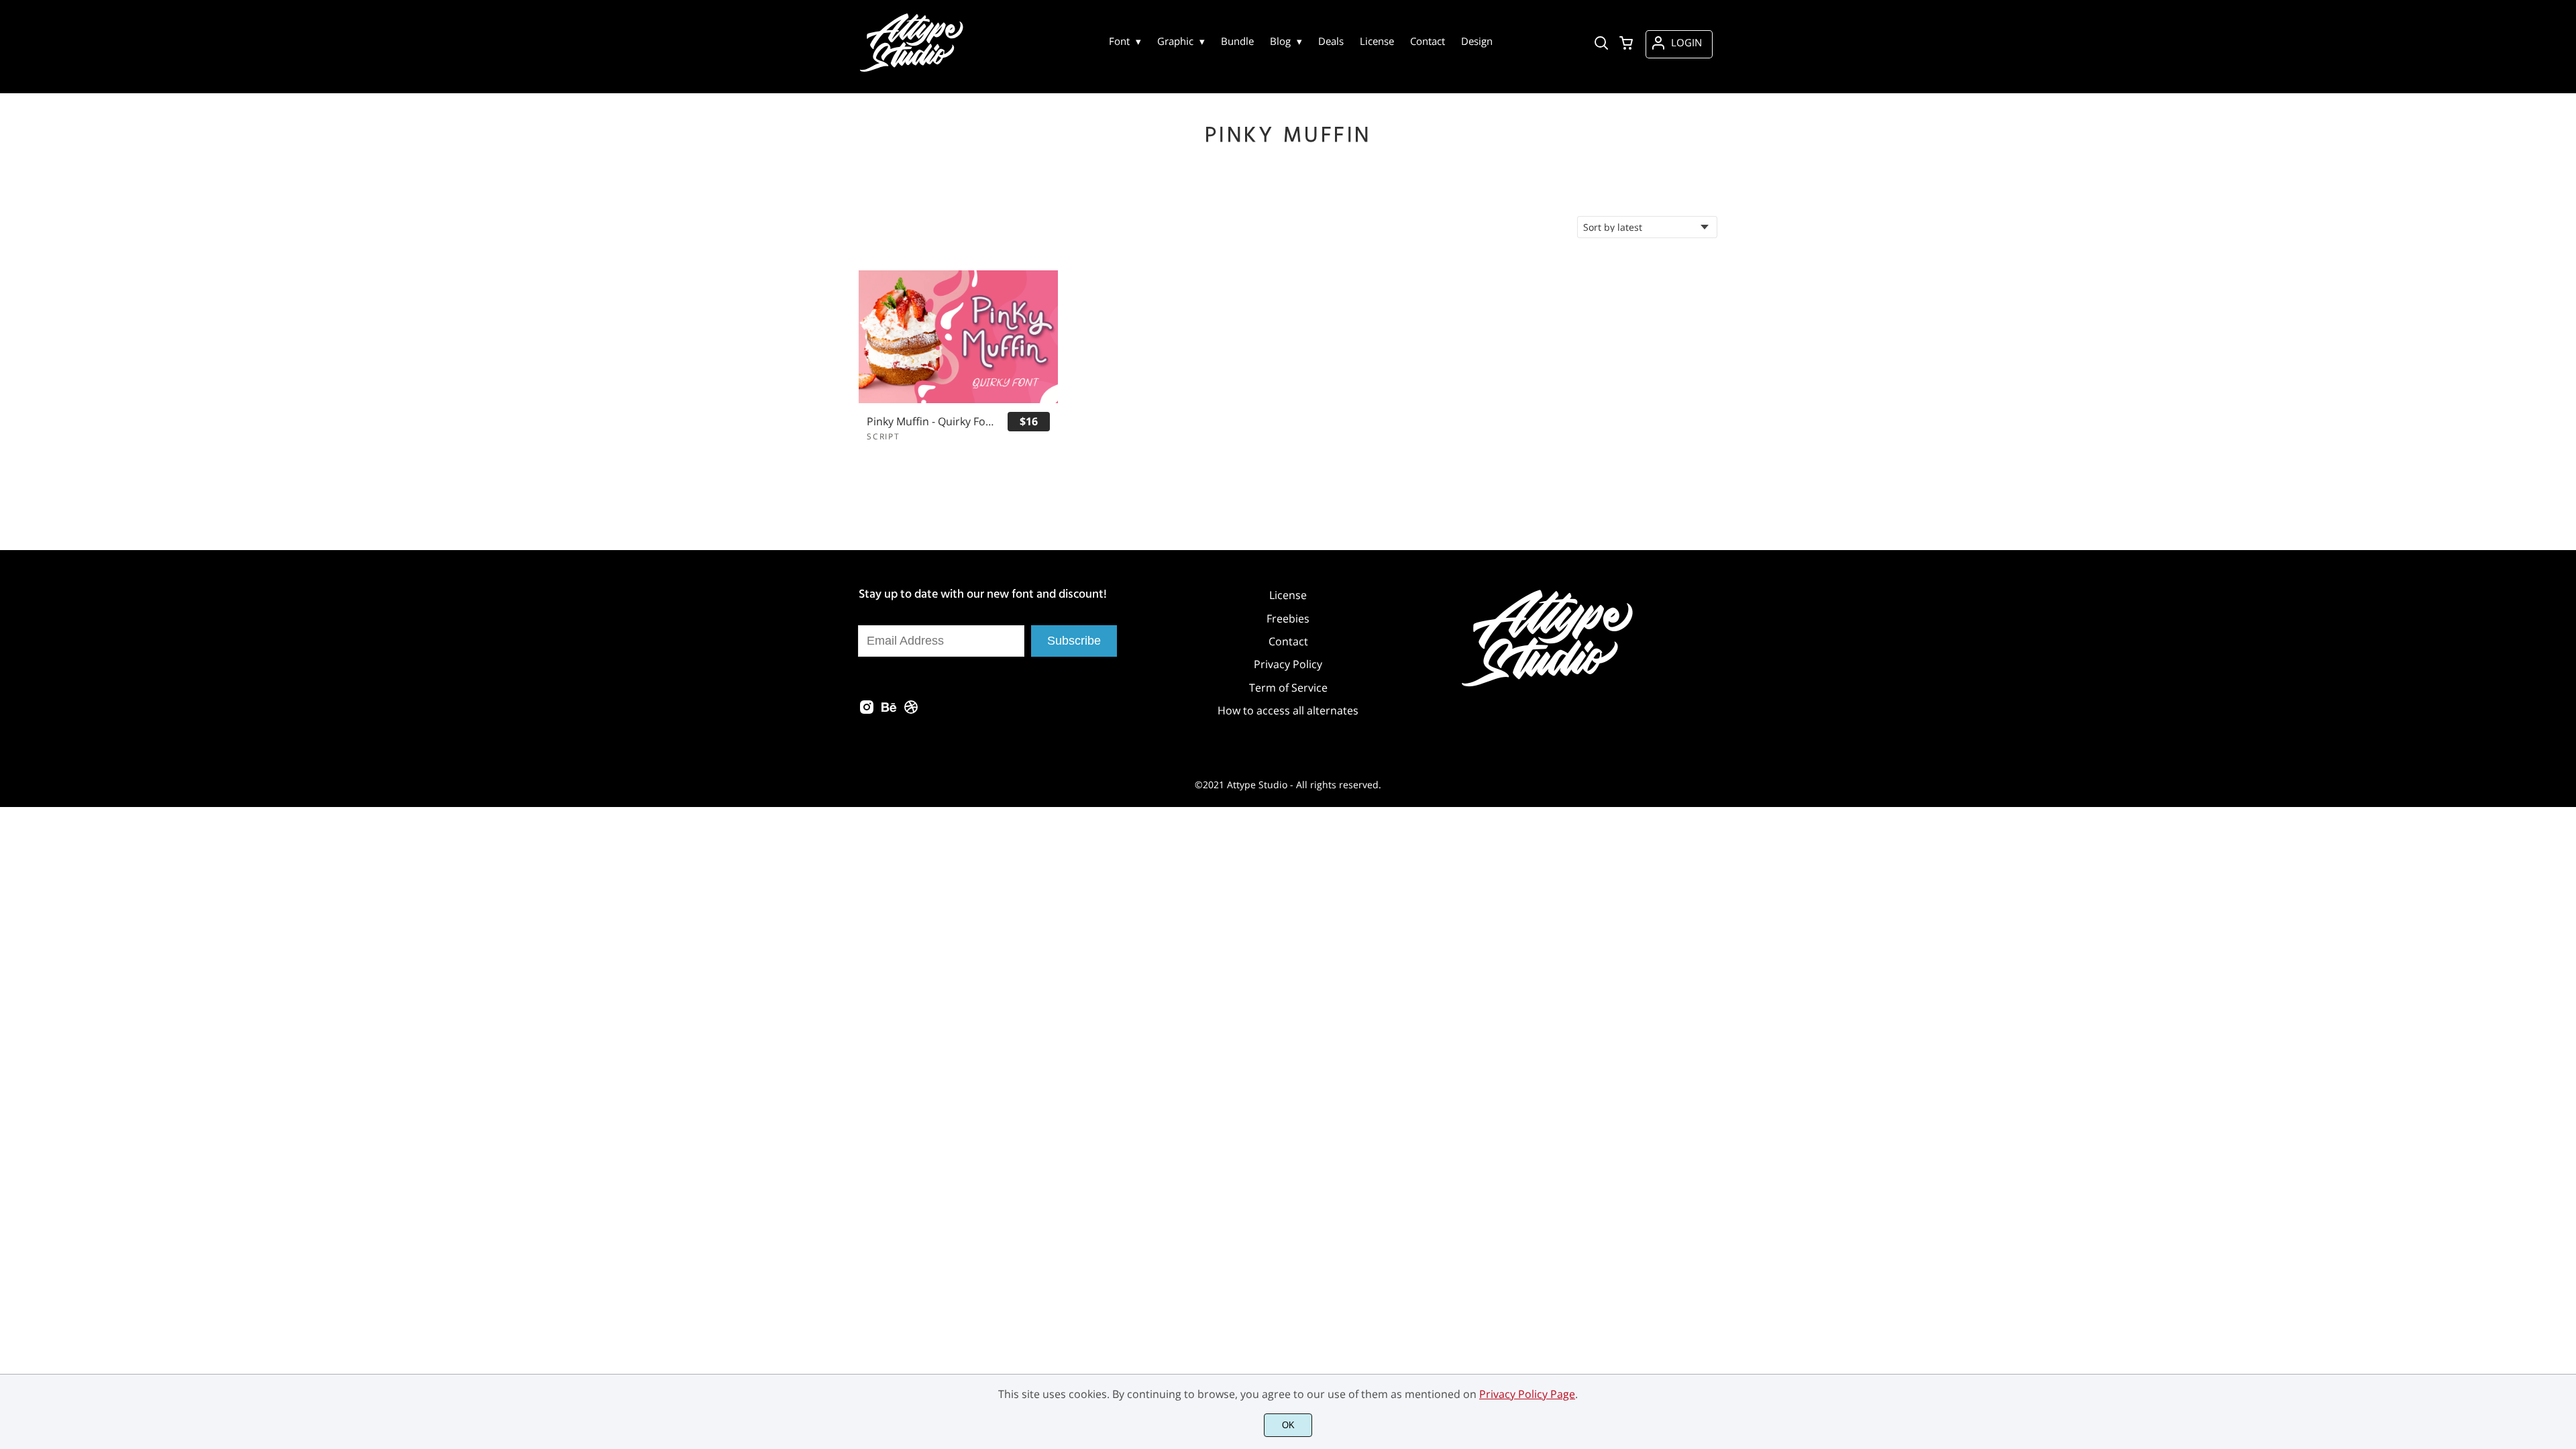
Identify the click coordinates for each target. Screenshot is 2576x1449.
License (1288, 595)
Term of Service (1288, 688)
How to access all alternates (1288, 710)
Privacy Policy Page (1527, 1394)
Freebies (1288, 619)
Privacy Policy (1288, 664)
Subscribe (1074, 641)
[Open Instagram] (867, 711)
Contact (1288, 641)
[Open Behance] (889, 711)
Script (883, 436)
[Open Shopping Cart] (1626, 44)
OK (1288, 1425)
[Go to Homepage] (913, 68)
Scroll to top (2564, 1172)
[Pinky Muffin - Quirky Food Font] (958, 337)
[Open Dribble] (911, 711)
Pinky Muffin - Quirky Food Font (931, 422)
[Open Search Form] (1601, 44)
